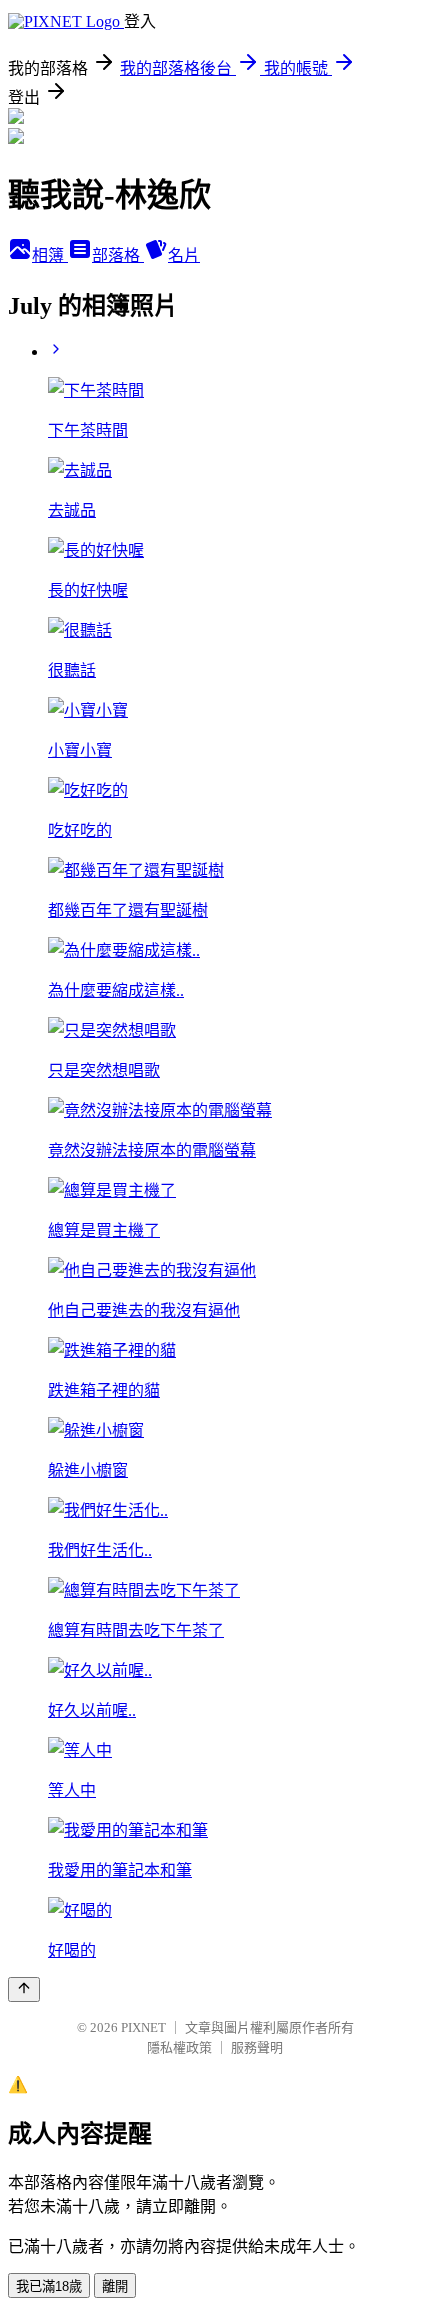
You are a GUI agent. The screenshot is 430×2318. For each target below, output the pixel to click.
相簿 (50, 255)
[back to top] (24, 1989)
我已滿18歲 (49, 2286)
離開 (115, 2286)
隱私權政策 (179, 2047)
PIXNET (143, 2027)
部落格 (118, 255)
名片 (184, 255)
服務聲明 (257, 2047)
